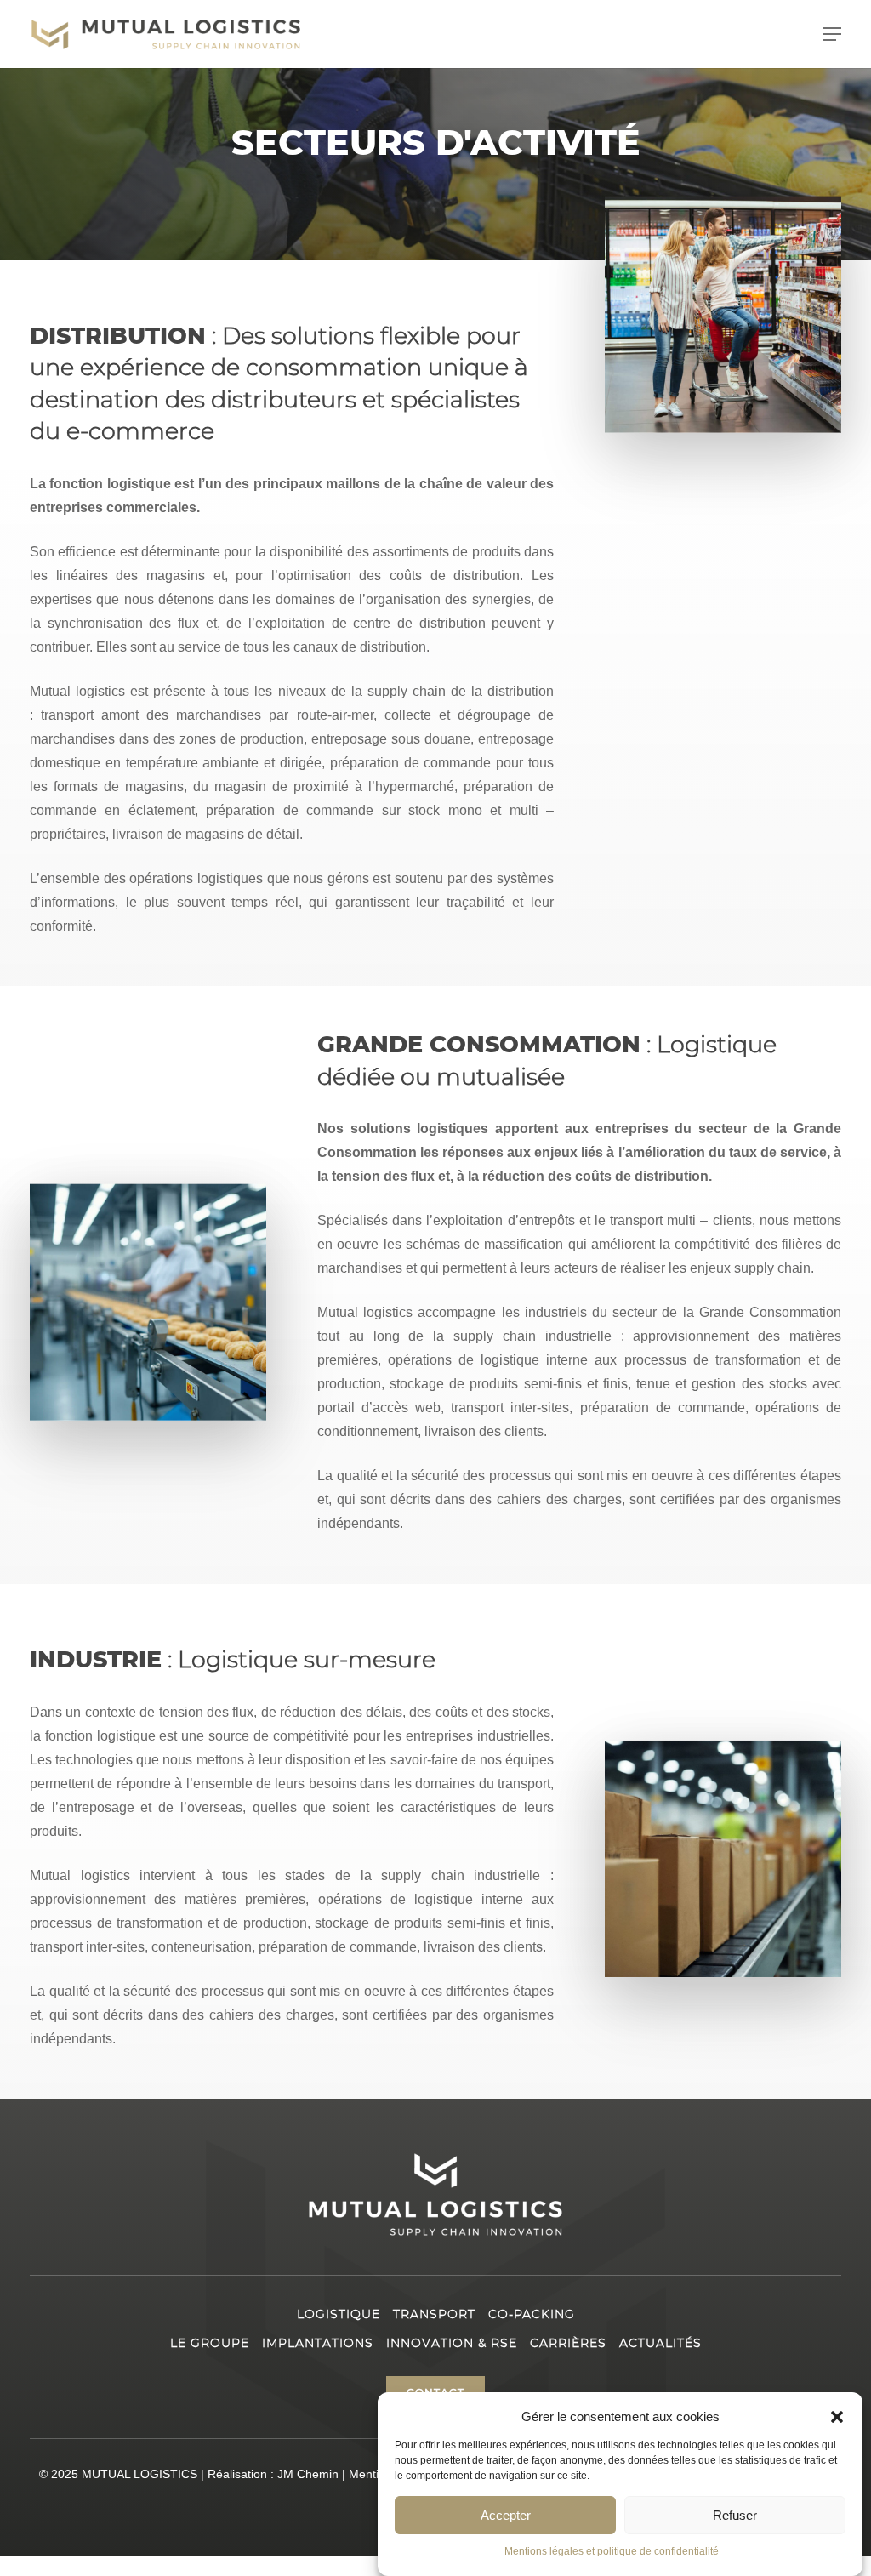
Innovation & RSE (452, 2344)
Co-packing (532, 2315)
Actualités (660, 2344)
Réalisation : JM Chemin (273, 2474)
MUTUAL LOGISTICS (139, 2474)
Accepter (506, 2515)
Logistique (339, 2315)
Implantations (318, 2344)
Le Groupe (210, 2344)
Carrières (568, 2344)
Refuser (735, 2515)
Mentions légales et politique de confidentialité (612, 2551)
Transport (434, 2315)
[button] (837, 2417)
